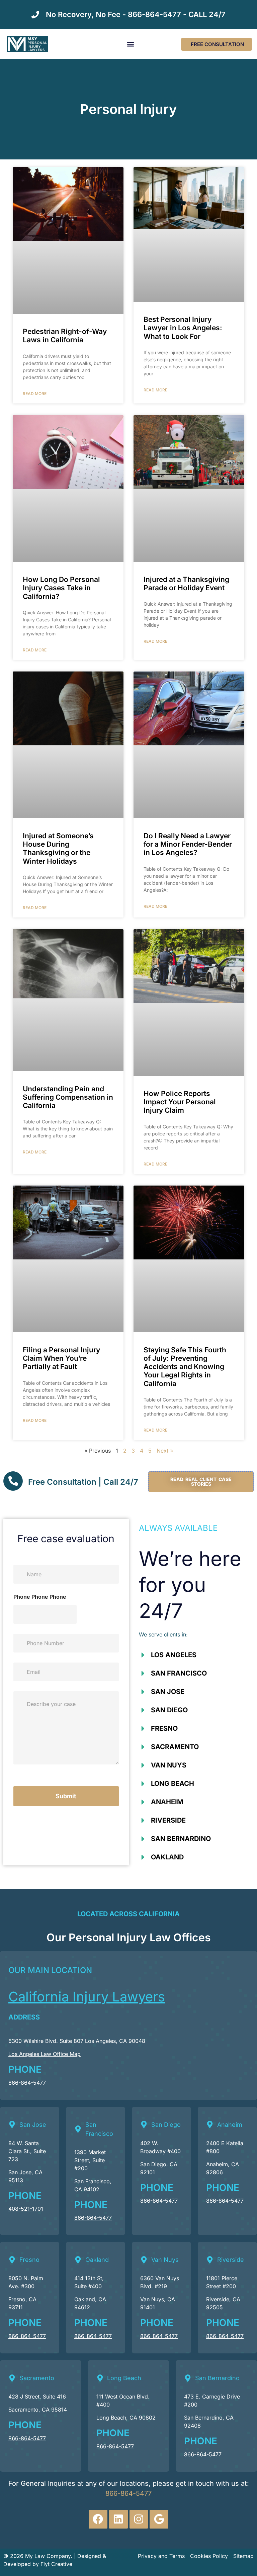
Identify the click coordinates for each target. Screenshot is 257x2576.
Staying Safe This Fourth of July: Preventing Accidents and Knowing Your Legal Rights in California (185, 1367)
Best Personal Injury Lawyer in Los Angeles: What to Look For (183, 328)
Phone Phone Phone (40, 1597)
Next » (165, 1451)
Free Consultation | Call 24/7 (83, 1482)
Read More (35, 394)
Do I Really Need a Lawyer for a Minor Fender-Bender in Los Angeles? (188, 844)
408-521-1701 (26, 2209)
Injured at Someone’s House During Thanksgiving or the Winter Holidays (58, 848)
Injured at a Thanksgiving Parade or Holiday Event (186, 584)
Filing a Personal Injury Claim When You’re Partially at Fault (61, 1358)
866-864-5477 (27, 2083)
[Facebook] (98, 2519)
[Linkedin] (118, 2519)
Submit (66, 1796)
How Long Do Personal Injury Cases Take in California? (61, 588)
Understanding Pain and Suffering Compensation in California (68, 1097)
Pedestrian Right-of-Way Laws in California (65, 336)
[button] (130, 44)
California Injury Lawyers (87, 1997)
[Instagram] (139, 2519)
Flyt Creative (56, 2564)
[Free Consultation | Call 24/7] (13, 1481)
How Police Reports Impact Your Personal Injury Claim (180, 1102)
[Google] (159, 2519)
